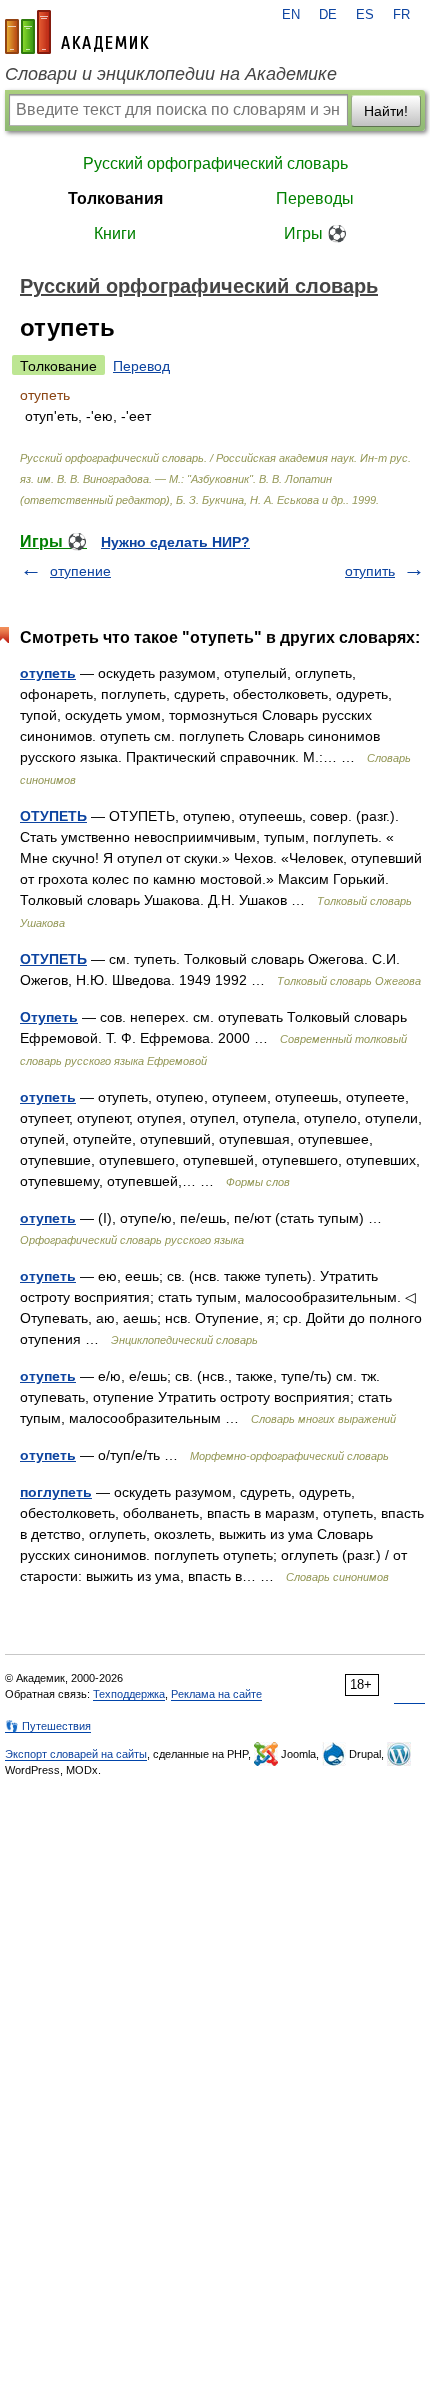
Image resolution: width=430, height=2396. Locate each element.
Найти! (386, 111)
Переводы (315, 198)
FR (401, 15)
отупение (80, 571)
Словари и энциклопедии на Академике (171, 74)
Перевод (141, 366)
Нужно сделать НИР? (175, 542)
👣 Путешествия (48, 1726)
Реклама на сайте (216, 1694)
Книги (115, 233)
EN (291, 15)
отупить (370, 571)
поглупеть (56, 1492)
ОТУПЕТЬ (53, 816)
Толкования (115, 198)
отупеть (48, 673)
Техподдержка (129, 1694)
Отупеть (49, 1017)
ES (365, 15)
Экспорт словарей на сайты (76, 1754)
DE (328, 15)
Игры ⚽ (315, 233)
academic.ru (77, 32)
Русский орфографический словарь (215, 163)
